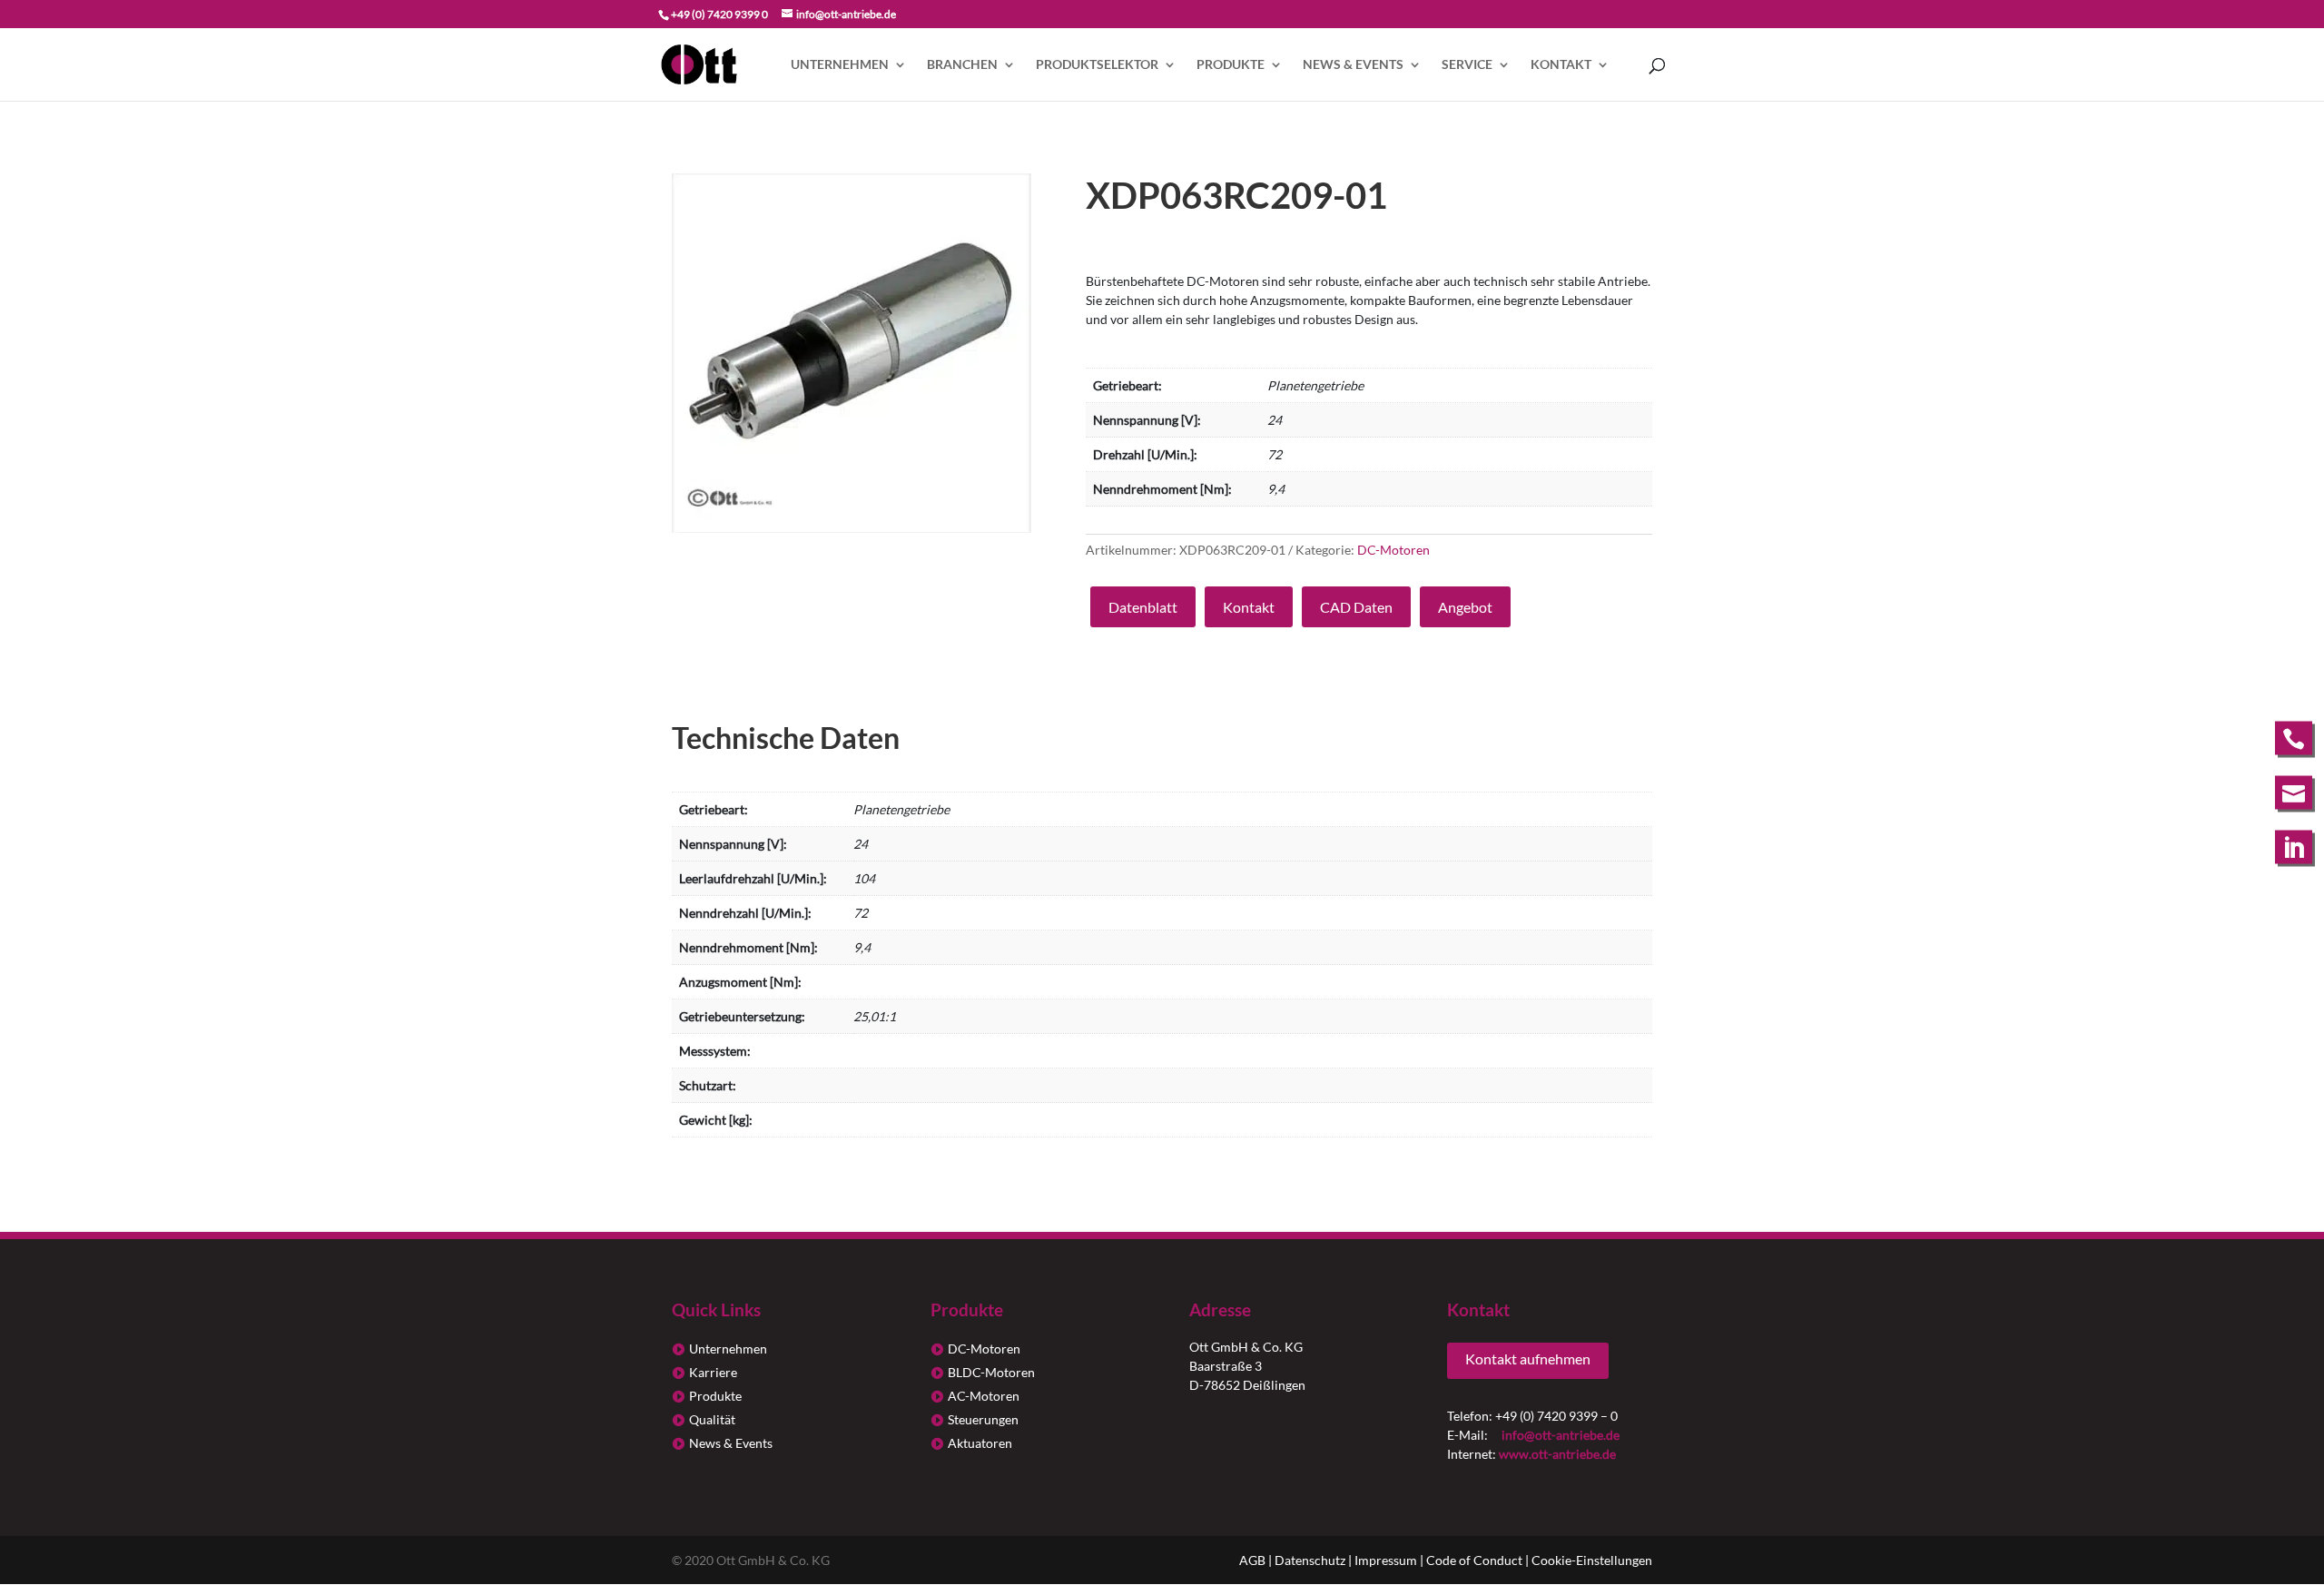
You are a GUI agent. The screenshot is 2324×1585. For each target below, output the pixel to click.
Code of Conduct (1474, 1560)
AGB (1252, 1560)
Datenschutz (1310, 1560)
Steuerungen (983, 1419)
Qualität (712, 1419)
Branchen (962, 65)
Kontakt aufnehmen (1528, 1359)
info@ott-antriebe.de (1561, 1435)
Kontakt (1561, 65)
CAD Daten (1356, 607)
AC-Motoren (984, 1396)
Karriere (713, 1372)
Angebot (1465, 607)
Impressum (1386, 1560)
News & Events (1353, 65)
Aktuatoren (980, 1443)
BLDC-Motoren (991, 1372)
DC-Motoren (1393, 550)
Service (1467, 65)
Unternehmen (840, 65)
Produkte (1231, 65)
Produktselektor (1097, 65)
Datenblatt (1143, 607)
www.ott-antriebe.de (1557, 1454)
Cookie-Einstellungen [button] (1592, 1560)
